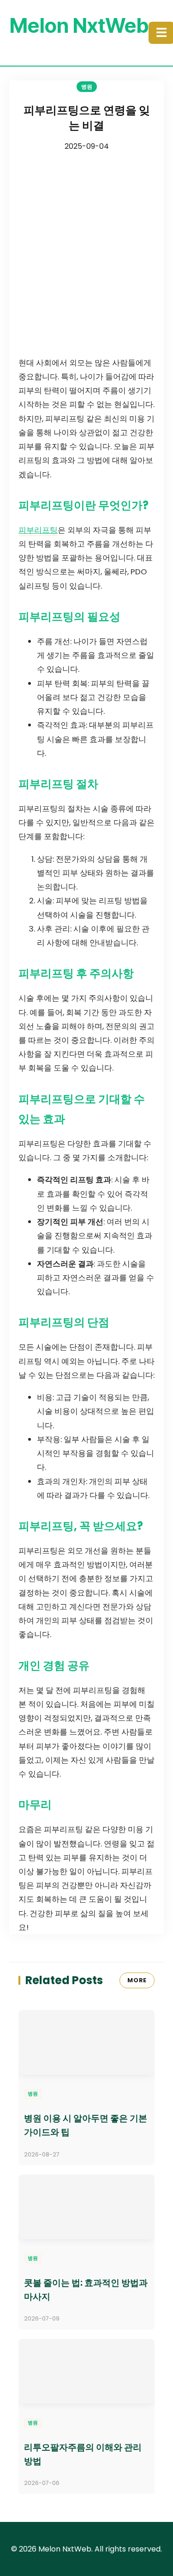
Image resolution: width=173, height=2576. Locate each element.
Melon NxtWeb (79, 25)
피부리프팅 (38, 530)
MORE (137, 1980)
